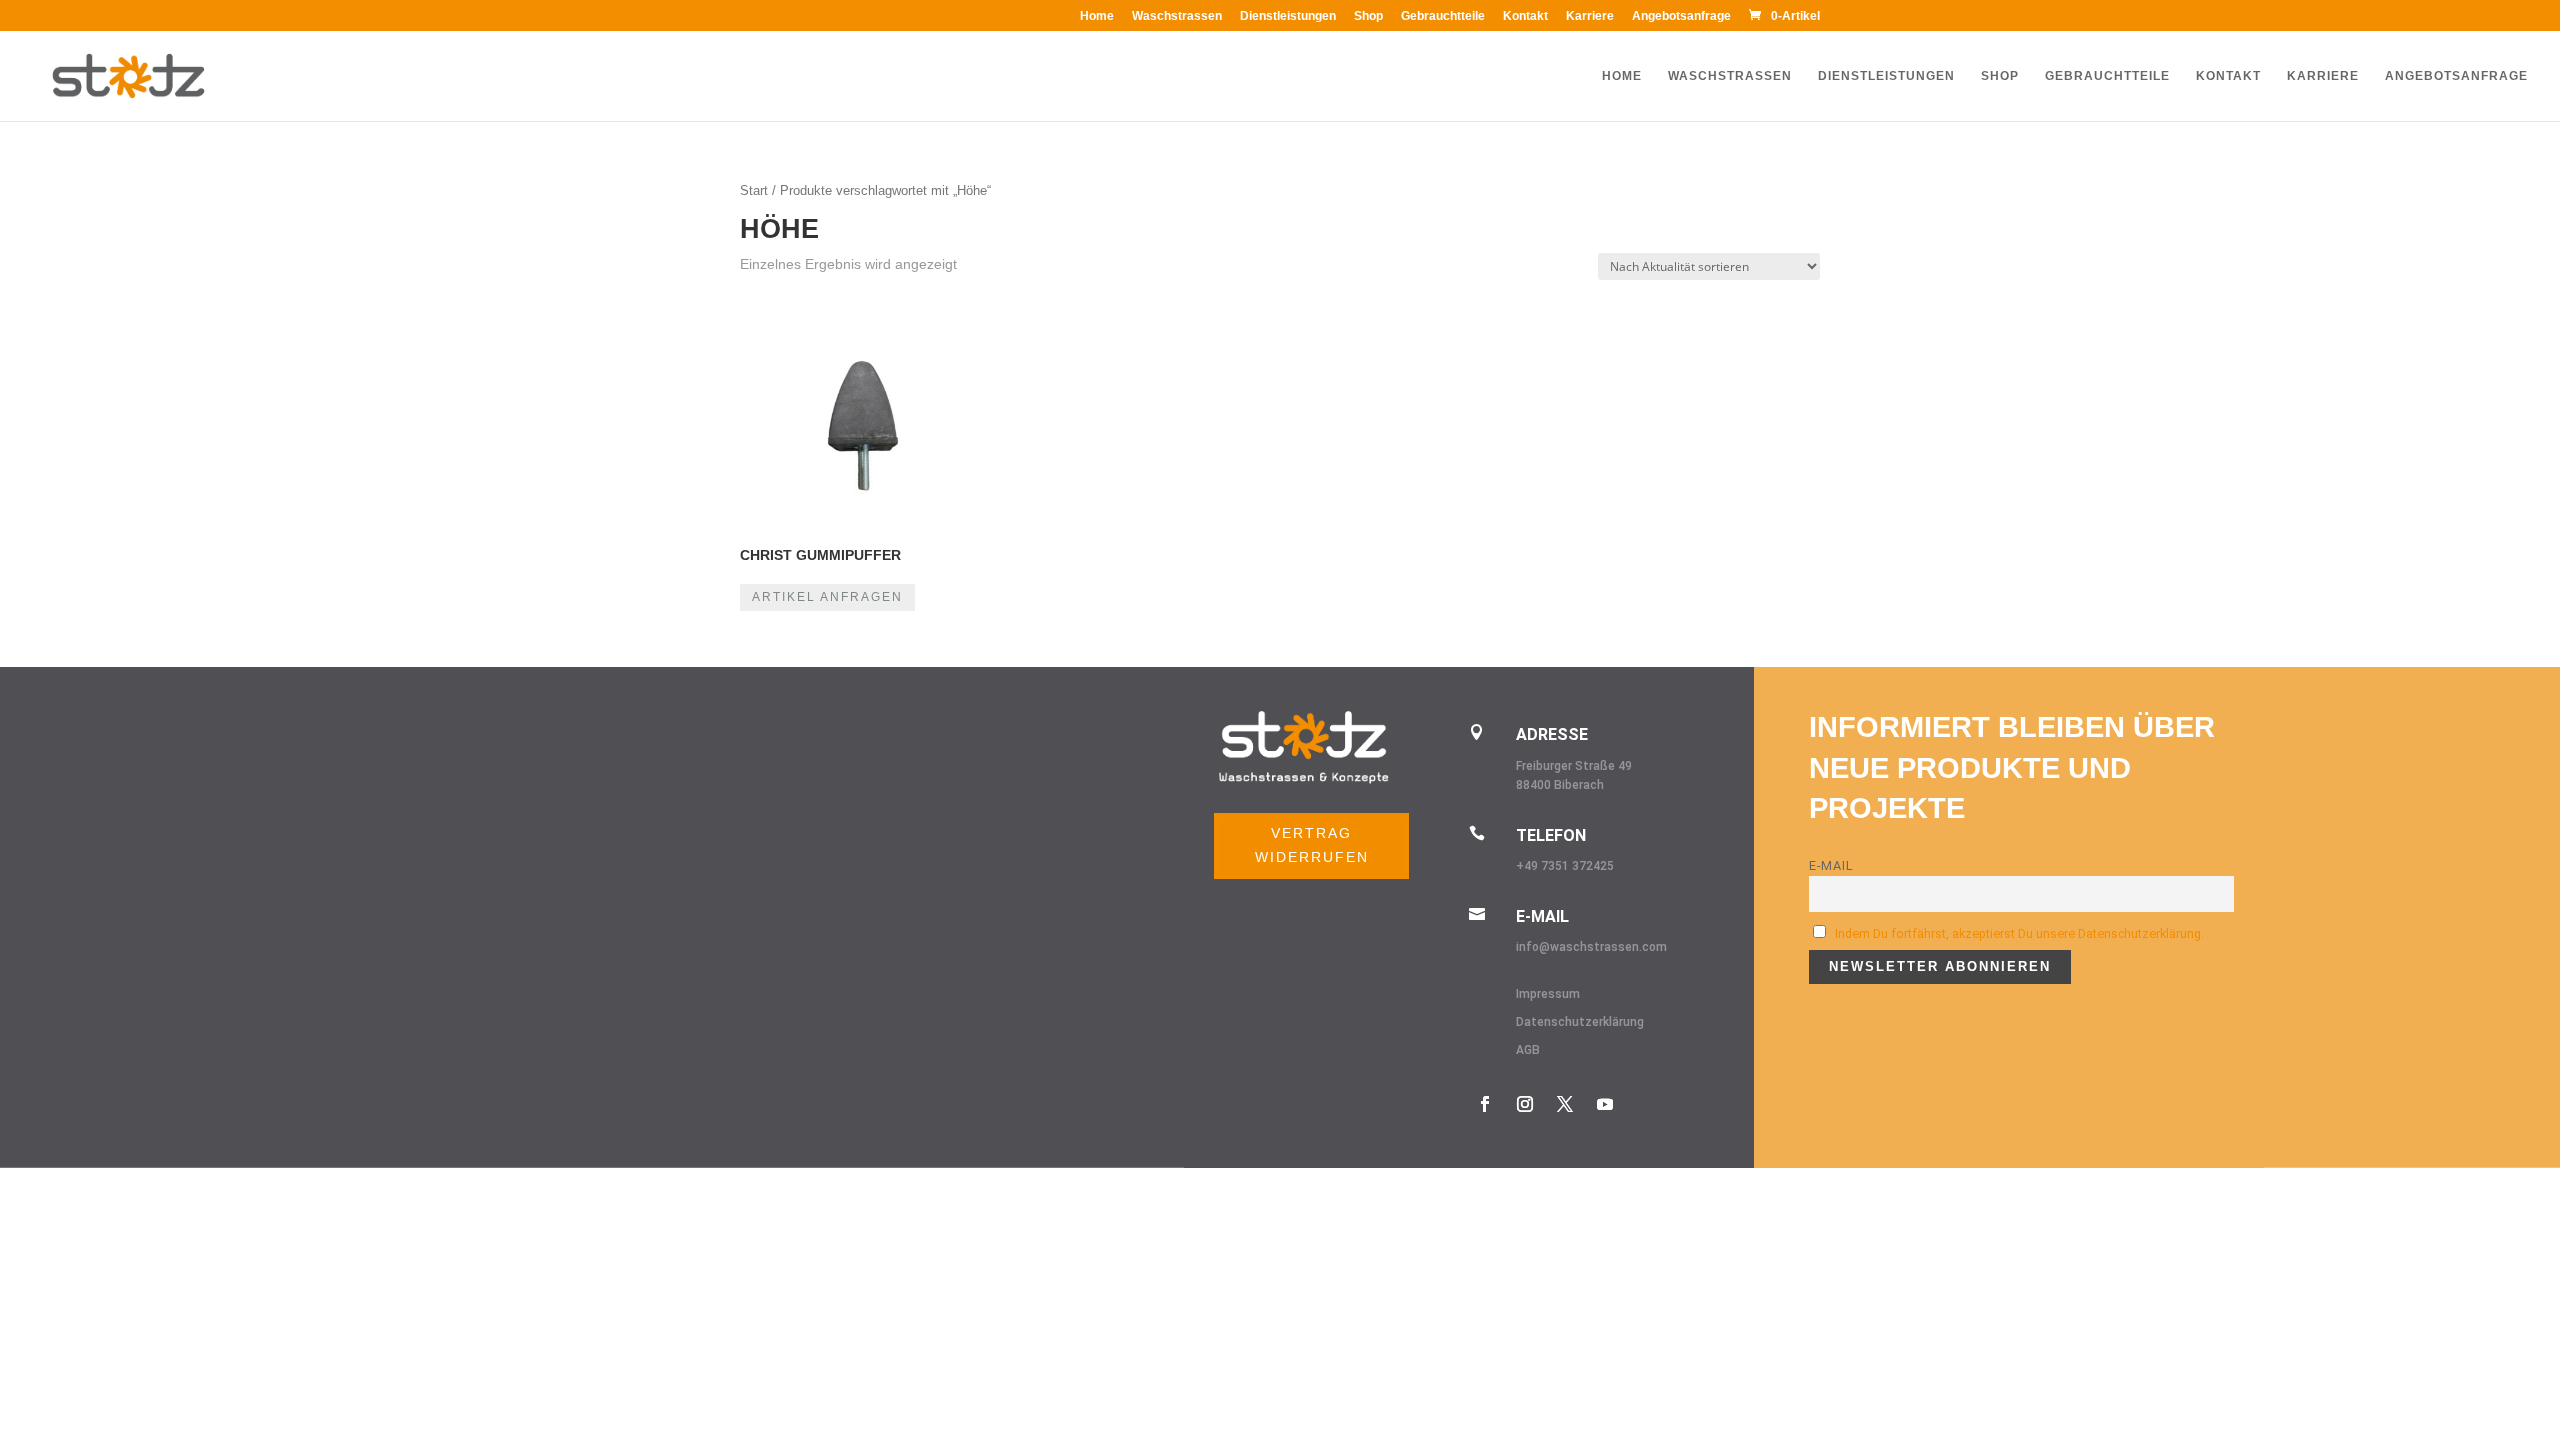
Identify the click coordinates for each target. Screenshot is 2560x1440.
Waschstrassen (1177, 16)
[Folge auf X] (1565, 1104)
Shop (1368, 16)
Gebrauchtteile (1443, 16)
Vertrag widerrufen (1312, 845)
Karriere (1590, 16)
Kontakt (1525, 16)
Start (754, 190)
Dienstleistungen (1288, 16)
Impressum (1548, 994)
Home (1097, 16)
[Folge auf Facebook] (1485, 1104)
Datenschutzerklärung (1580, 1022)
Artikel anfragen (827, 597)
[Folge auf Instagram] (1525, 1104)
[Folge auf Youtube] (1605, 1104)
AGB (1528, 1050)
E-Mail (1831, 865)
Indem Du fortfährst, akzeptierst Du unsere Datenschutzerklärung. (2019, 933)
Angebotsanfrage (1681, 16)
